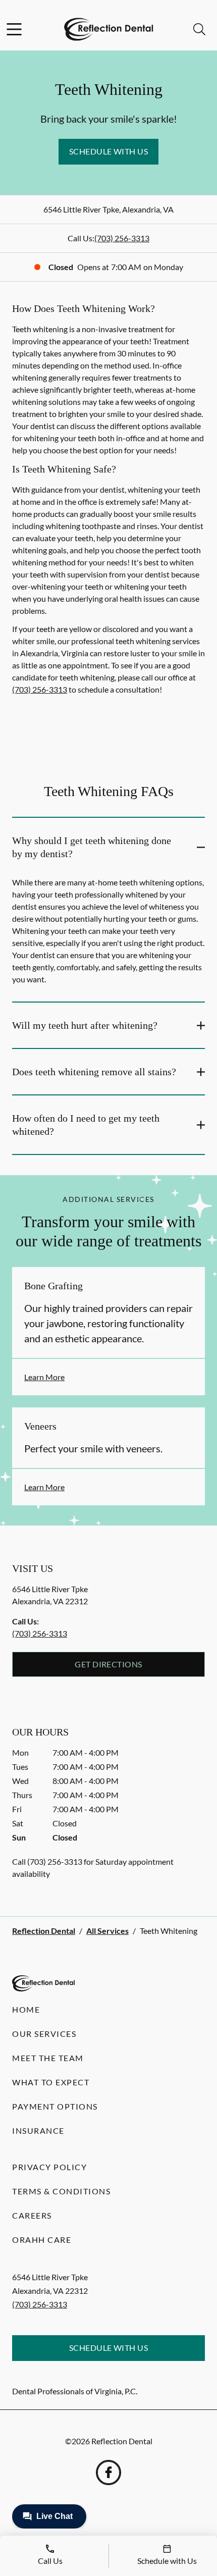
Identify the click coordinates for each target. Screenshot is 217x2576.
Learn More (44, 1377)
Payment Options (55, 2106)
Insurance (38, 2131)
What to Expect (51, 2082)
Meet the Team (48, 2058)
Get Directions (108, 1664)
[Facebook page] (108, 2473)
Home (26, 2009)
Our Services (44, 2034)
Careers (32, 2215)
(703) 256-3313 (122, 238)
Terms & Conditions (61, 2191)
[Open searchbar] (199, 29)
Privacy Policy (49, 2167)
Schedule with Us (109, 151)
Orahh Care (42, 2240)
